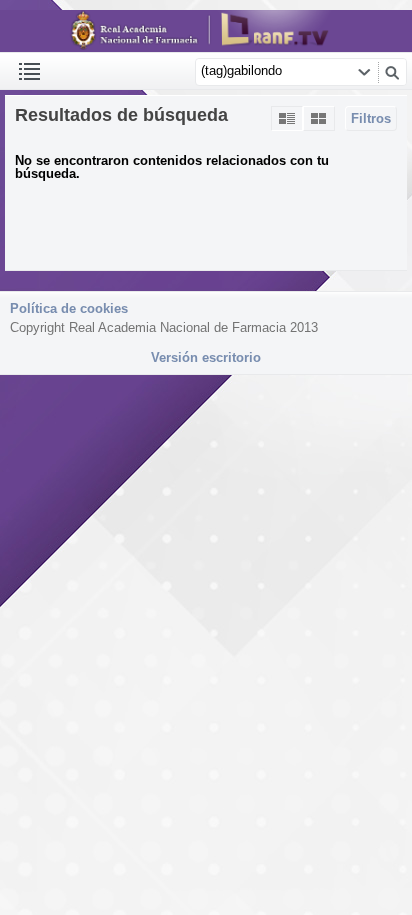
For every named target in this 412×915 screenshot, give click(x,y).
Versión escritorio (206, 357)
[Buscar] (392, 72)
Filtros (371, 118)
